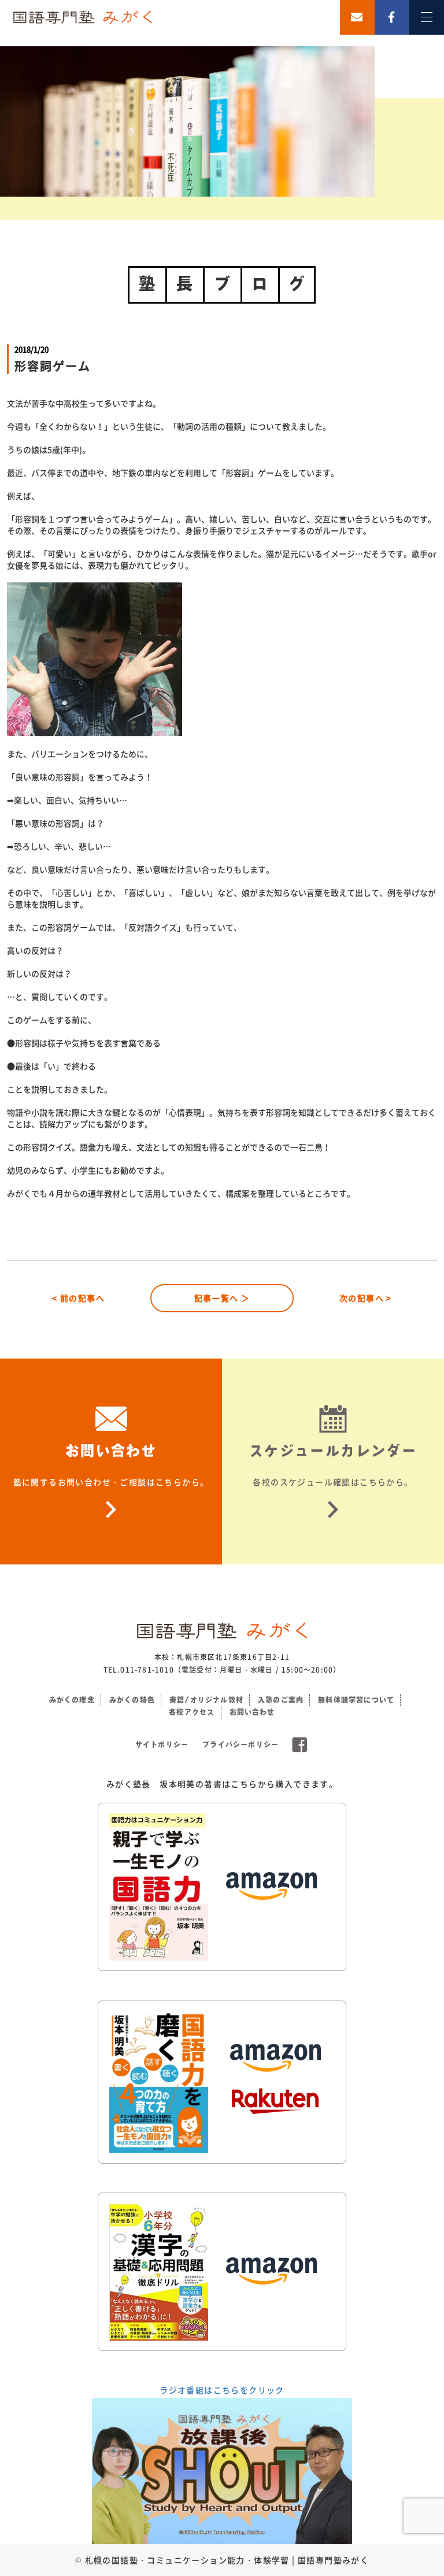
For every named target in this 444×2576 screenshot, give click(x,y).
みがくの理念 (72, 1700)
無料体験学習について (356, 1700)
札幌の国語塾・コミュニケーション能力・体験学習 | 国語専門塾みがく (227, 2560)
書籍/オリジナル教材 (206, 1700)
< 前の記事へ (78, 1298)
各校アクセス (192, 1712)
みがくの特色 (132, 1700)
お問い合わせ (252, 1712)
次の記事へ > (366, 1298)
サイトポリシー (162, 1744)
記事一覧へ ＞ (222, 1298)
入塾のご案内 (281, 1700)
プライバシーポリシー (240, 1744)
